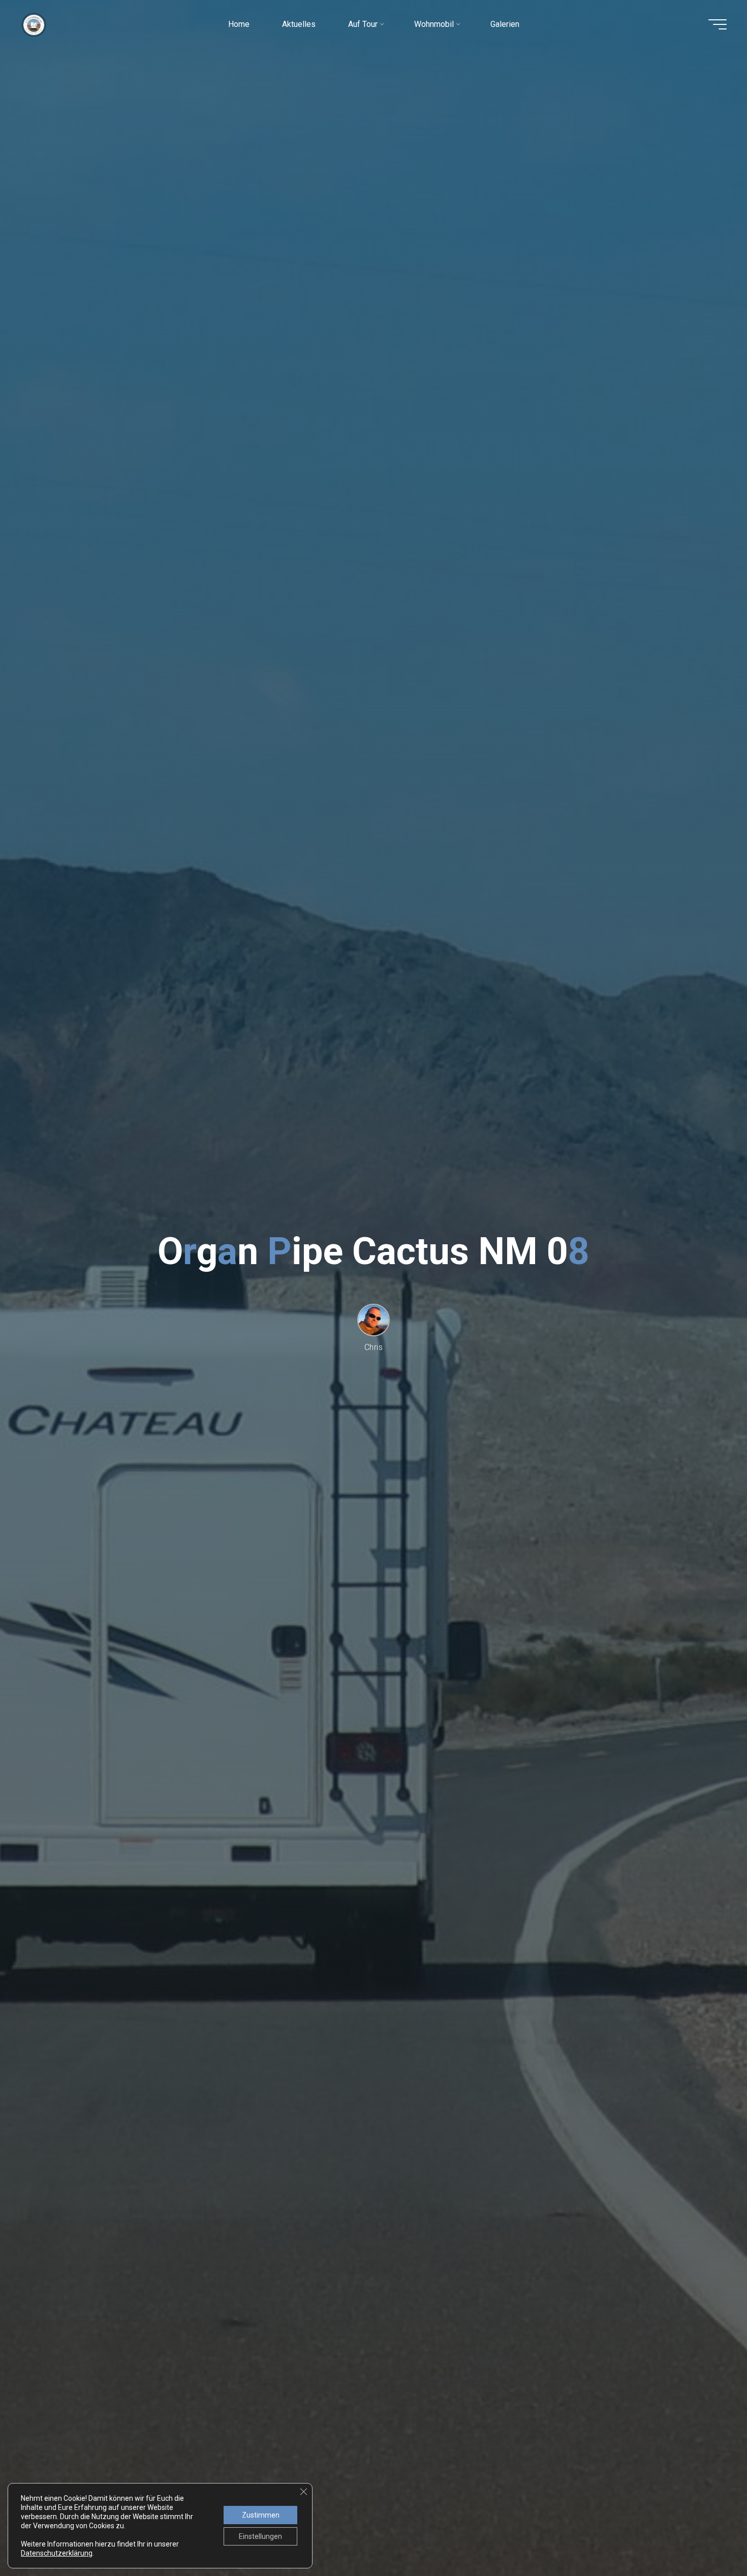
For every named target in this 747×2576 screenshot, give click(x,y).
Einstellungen (260, 2536)
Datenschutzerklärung (57, 2553)
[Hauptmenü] (718, 24)
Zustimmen (261, 2515)
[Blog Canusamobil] (34, 24)
